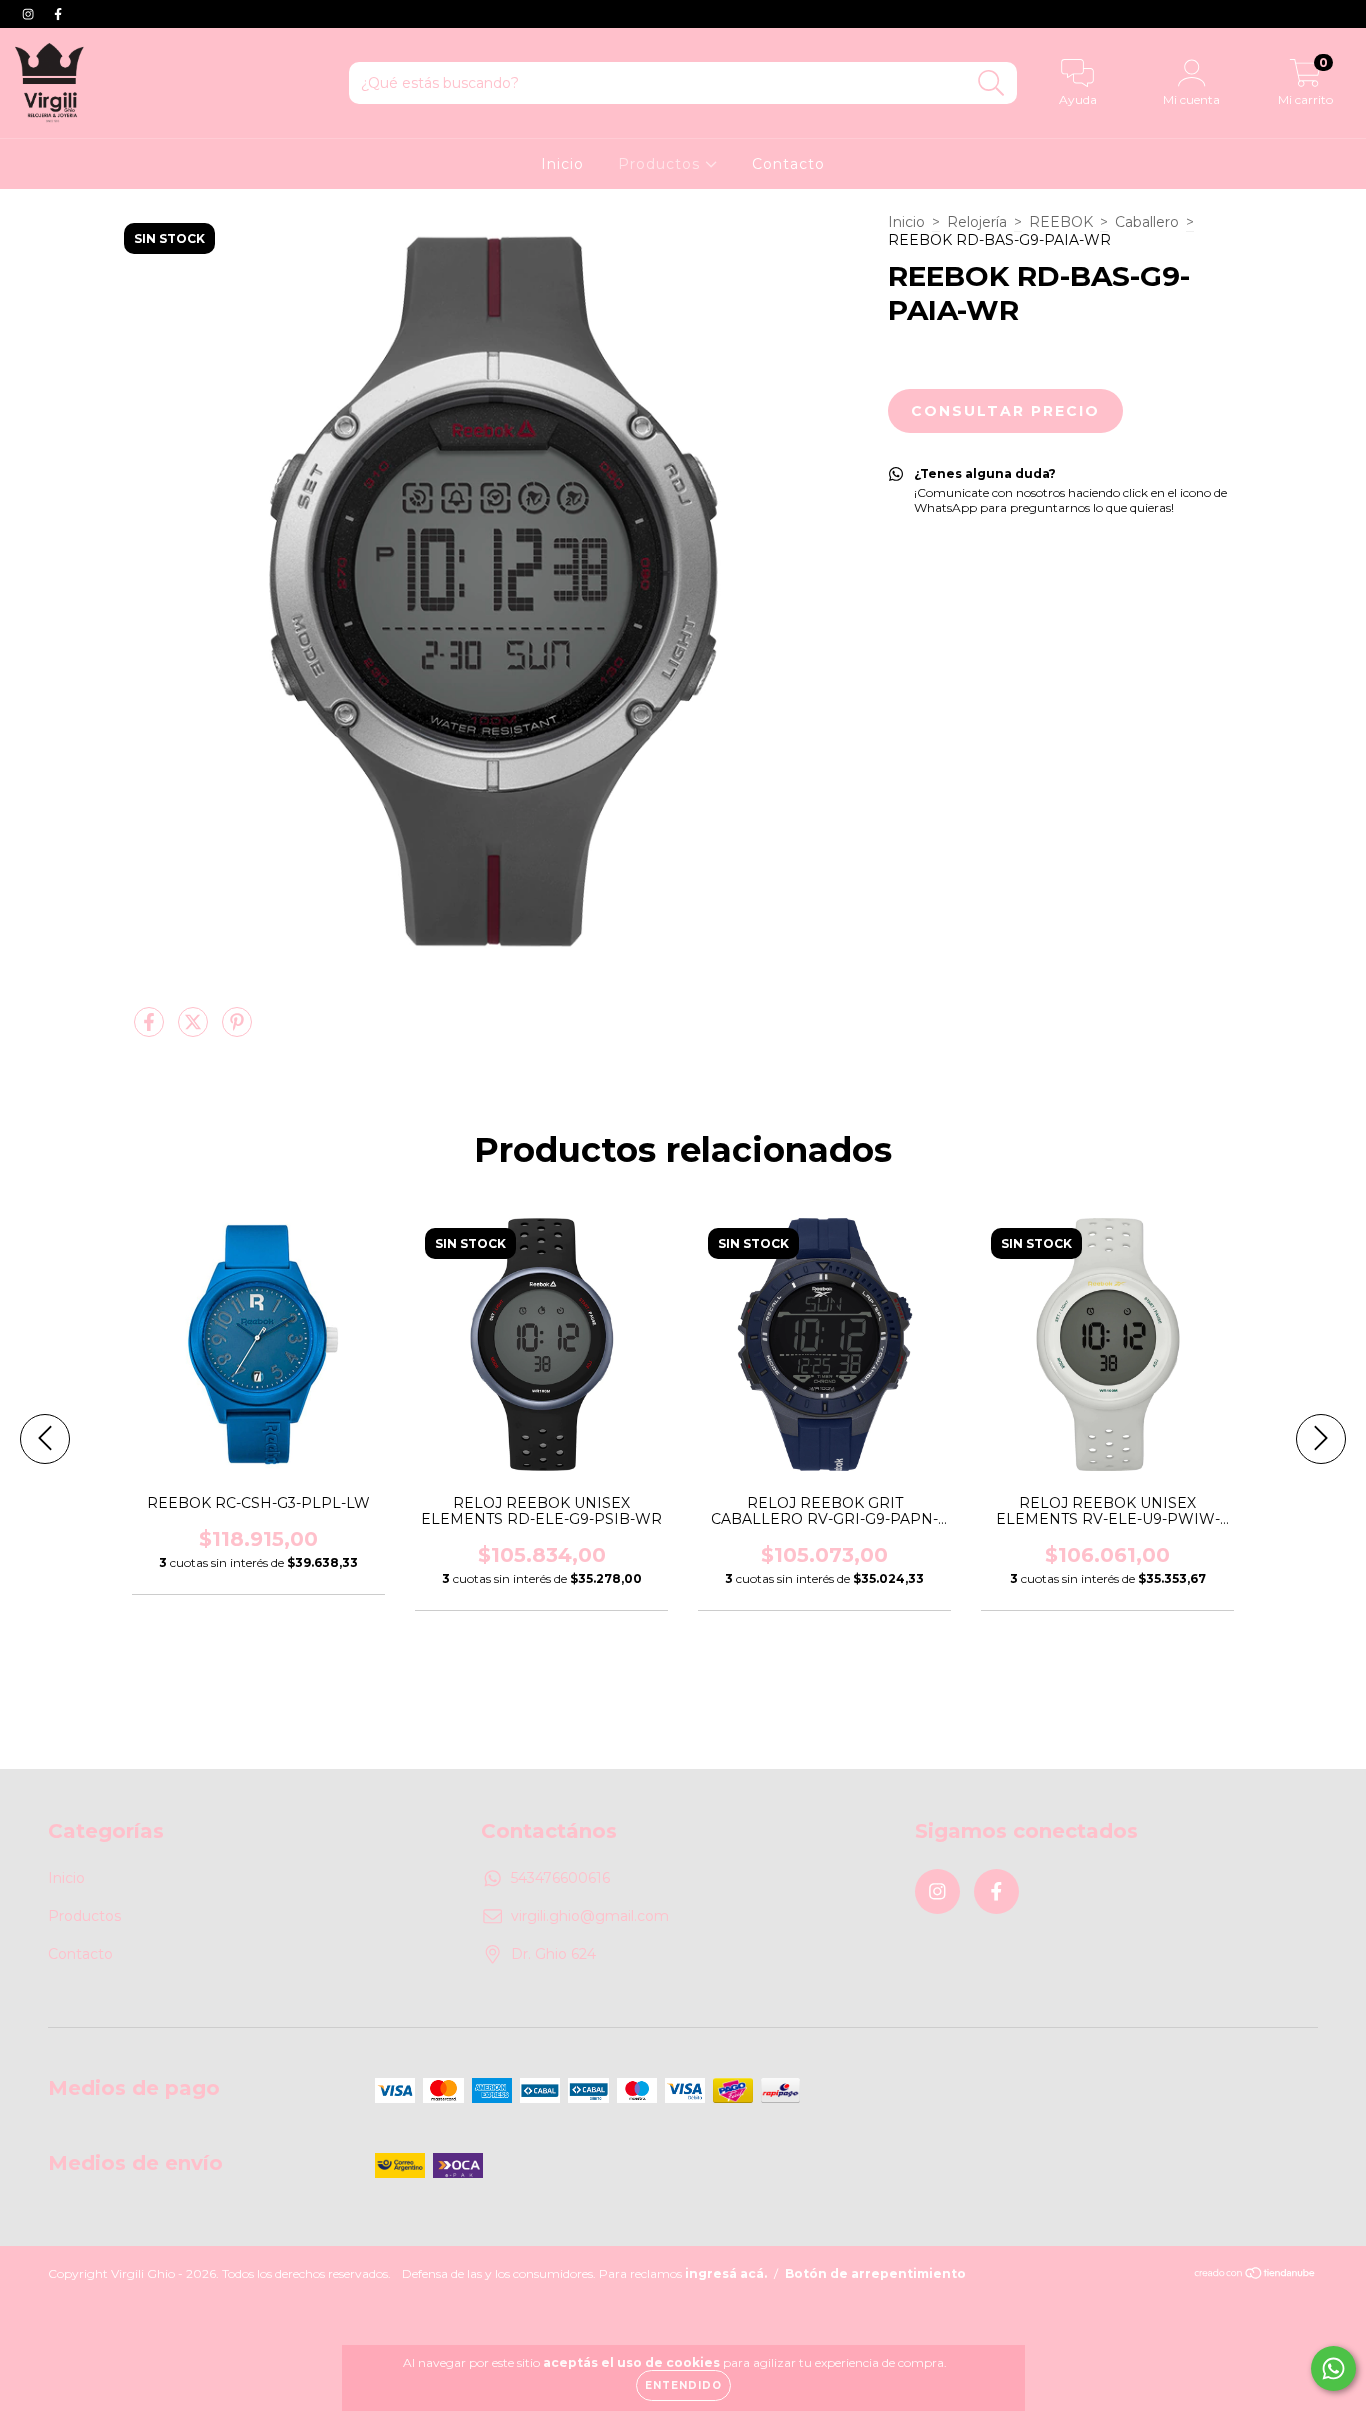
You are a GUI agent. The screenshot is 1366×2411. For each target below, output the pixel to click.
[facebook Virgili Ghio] (58, 14)
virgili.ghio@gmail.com (590, 1916)
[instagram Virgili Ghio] (30, 14)
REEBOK (1061, 222)
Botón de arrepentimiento (875, 2273)
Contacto (788, 164)
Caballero (1147, 222)
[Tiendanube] (1255, 2274)
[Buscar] (991, 83)
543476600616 (560, 1878)
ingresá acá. (726, 2273)
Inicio (562, 164)
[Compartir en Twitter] (195, 1030)
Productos (661, 164)
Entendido (683, 2385)
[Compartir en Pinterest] (237, 1030)
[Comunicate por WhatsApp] (1333, 2368)
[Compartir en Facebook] (151, 1030)
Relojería (977, 222)
